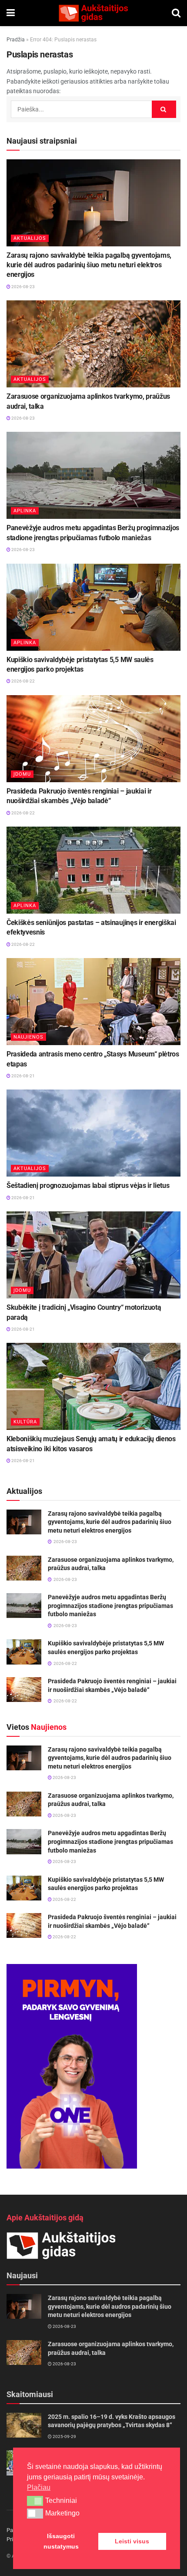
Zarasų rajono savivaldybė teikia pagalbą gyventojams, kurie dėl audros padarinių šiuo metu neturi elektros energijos (89, 265)
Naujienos (28, 1037)
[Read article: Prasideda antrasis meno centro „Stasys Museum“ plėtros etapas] (93, 1002)
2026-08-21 (23, 1076)
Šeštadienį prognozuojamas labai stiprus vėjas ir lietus (88, 1185)
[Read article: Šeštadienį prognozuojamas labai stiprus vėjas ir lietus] (93, 1133)
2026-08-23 (23, 287)
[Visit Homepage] (93, 13)
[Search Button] (176, 13)
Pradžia (16, 40)
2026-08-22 (23, 681)
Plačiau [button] (39, 2487)
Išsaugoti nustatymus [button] (61, 2541)
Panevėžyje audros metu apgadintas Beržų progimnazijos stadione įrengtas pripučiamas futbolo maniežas (110, 1606)
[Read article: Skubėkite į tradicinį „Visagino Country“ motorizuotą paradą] (93, 1255)
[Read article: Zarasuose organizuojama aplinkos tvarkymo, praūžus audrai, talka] (93, 344)
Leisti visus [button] (132, 2541)
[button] (35, 2501)
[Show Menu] (11, 13)
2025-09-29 (64, 2436)
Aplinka (25, 511)
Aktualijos (30, 238)
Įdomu (22, 774)
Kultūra (25, 1422)
